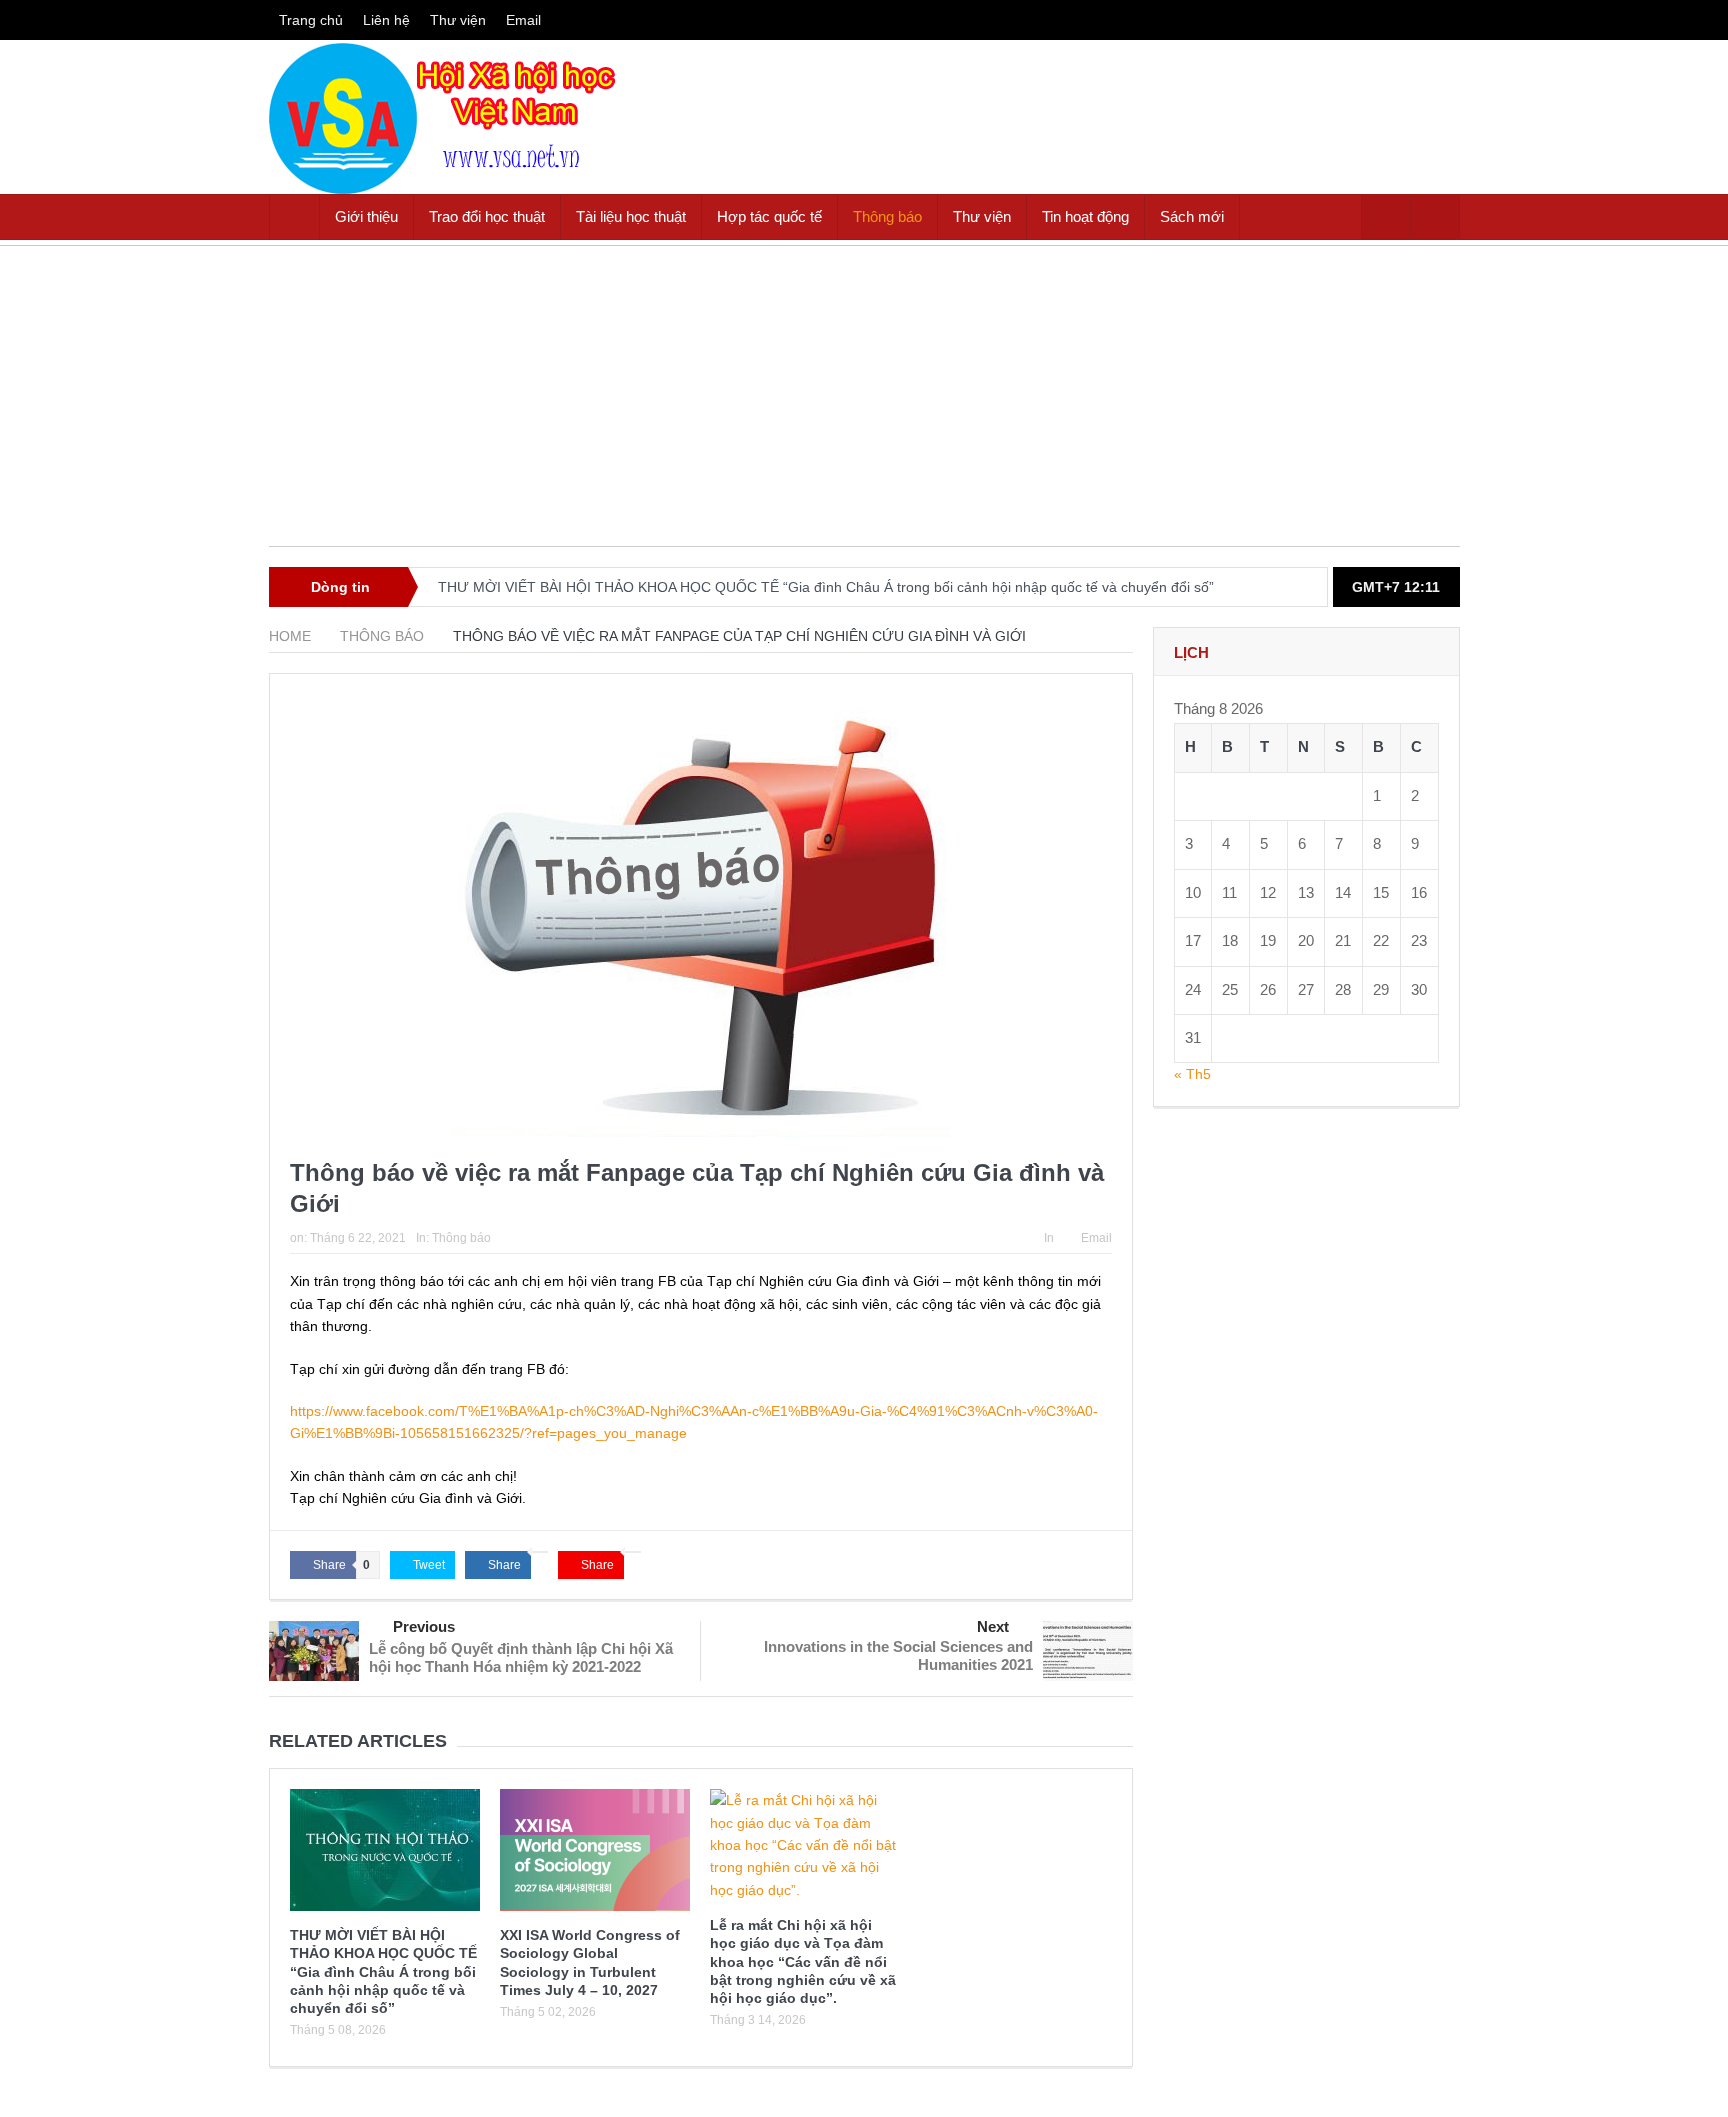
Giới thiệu (366, 216)
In (1049, 1238)
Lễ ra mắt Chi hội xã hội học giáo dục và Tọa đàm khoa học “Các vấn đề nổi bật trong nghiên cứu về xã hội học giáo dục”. (803, 1961)
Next (993, 1626)
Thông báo (887, 216)
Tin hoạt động (1085, 216)
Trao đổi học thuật (487, 216)
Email (523, 20)
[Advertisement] (864, 406)
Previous (424, 1626)
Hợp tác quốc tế (769, 216)
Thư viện (458, 20)
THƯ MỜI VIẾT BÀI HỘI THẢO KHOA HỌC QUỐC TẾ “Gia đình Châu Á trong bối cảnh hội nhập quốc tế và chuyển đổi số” (826, 587)
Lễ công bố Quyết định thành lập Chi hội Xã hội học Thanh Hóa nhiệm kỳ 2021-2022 (521, 1657)
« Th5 (1192, 1074)
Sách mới (1192, 216)
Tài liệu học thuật (631, 216)
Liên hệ (386, 20)
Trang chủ (311, 20)
